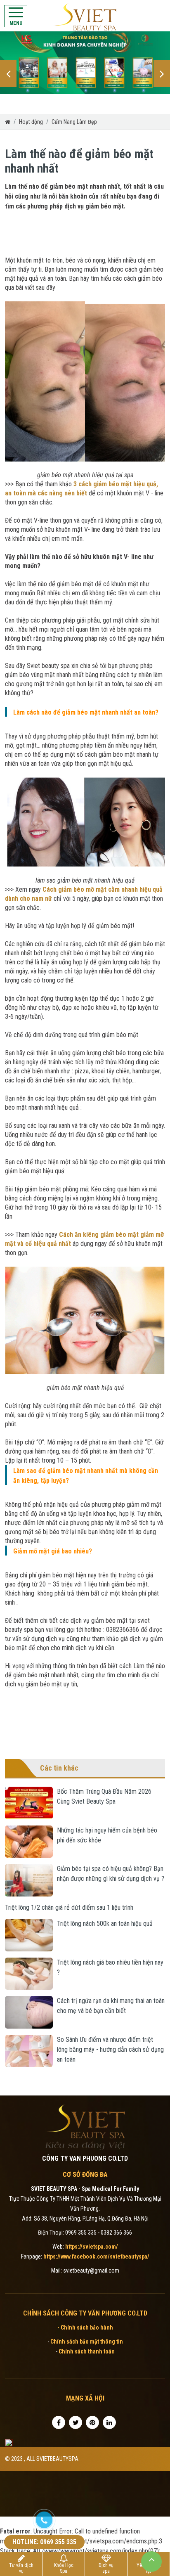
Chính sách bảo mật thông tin (87, 2342)
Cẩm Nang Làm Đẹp (74, 122)
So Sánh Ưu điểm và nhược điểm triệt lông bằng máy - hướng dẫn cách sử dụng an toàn (110, 2049)
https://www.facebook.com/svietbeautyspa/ (96, 2256)
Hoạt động (31, 122)
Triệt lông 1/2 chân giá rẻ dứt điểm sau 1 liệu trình (69, 1907)
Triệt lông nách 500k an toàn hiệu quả (105, 1924)
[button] (8, 74)
